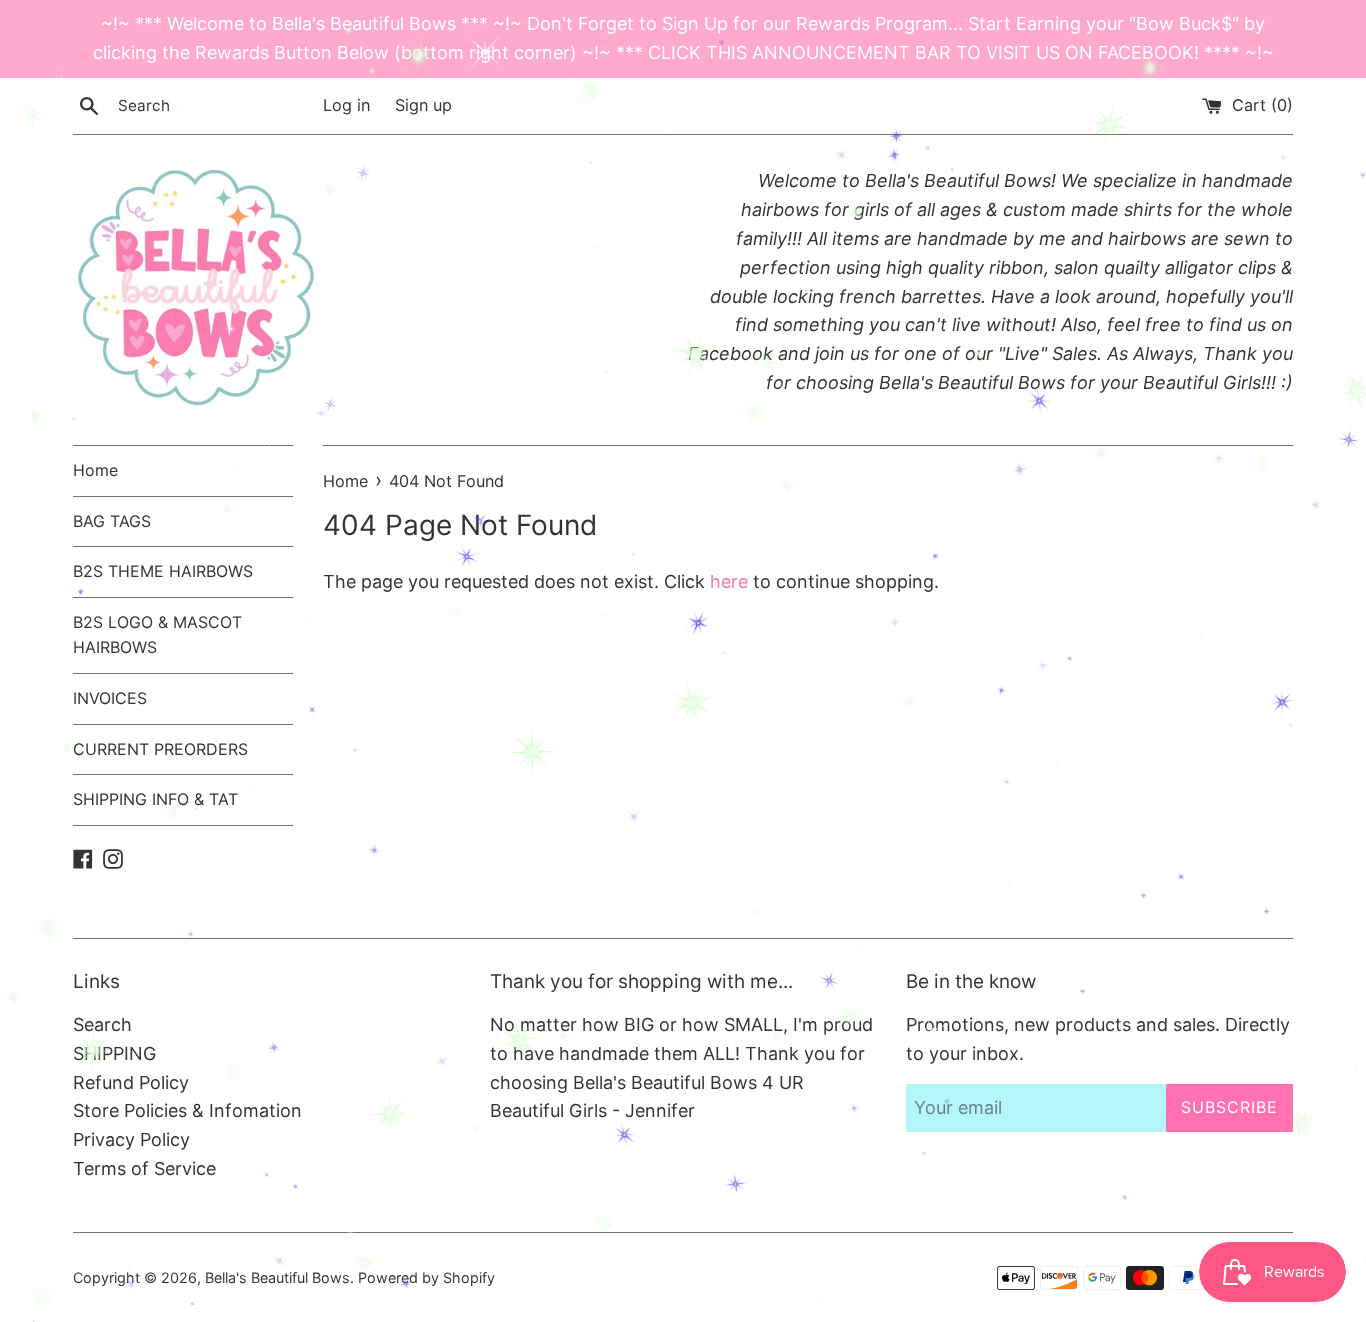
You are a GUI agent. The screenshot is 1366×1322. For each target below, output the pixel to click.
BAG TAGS (112, 521)
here (729, 581)
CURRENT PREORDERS (160, 749)
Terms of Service (144, 1168)
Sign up (423, 105)
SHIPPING (114, 1053)
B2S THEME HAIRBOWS (163, 571)
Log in (346, 105)
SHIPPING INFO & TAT (155, 799)
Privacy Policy (131, 1139)
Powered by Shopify (426, 1277)
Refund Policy (131, 1082)
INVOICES (110, 698)
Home (95, 470)
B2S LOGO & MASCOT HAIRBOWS (157, 635)
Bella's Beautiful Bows (277, 1277)
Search (102, 1024)
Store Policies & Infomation (187, 1110)
